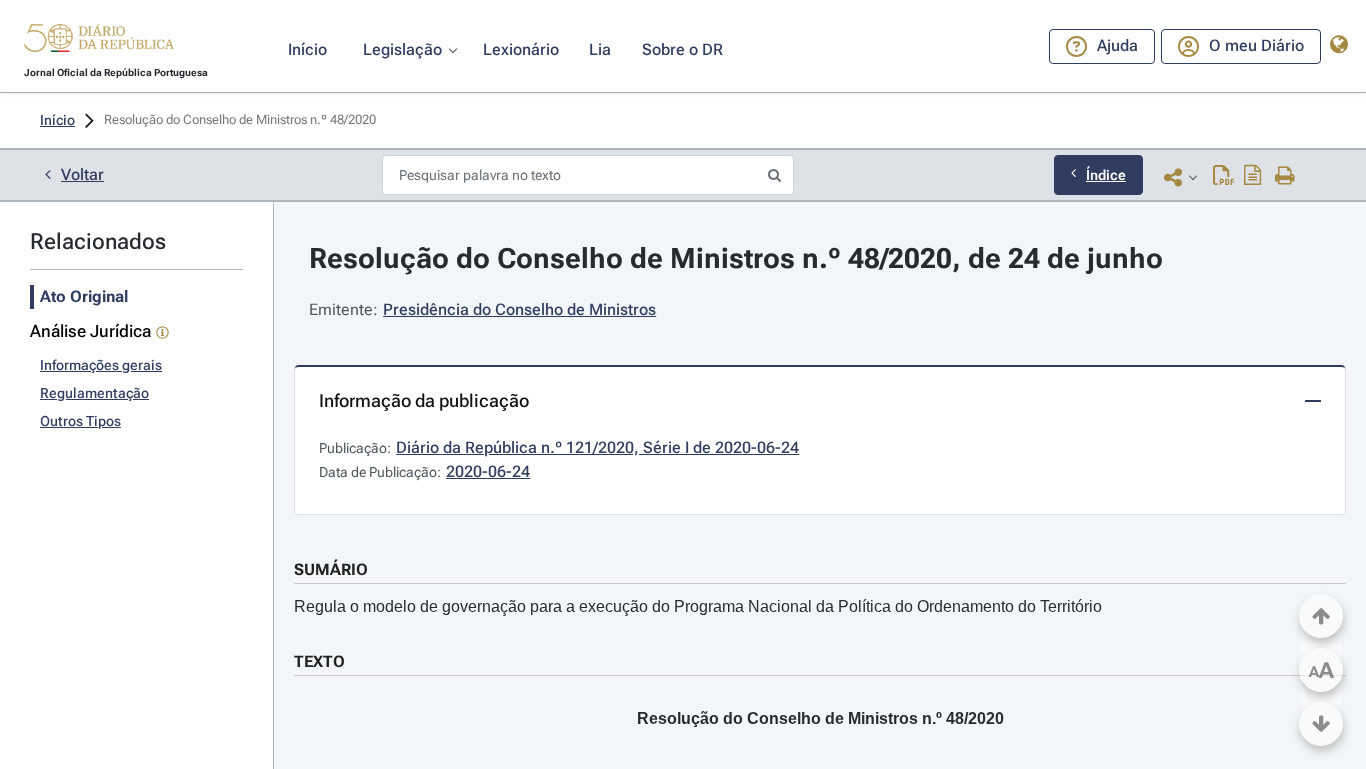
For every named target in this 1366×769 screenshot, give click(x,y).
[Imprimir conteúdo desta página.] (1285, 177)
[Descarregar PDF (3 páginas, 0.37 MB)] (1223, 177)
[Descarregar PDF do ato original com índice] (1253, 177)
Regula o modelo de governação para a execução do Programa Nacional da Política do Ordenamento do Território (698, 606)
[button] (99, 41)
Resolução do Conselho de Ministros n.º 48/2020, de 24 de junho (736, 258)
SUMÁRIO (331, 569)
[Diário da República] (99, 42)
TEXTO (319, 661)
